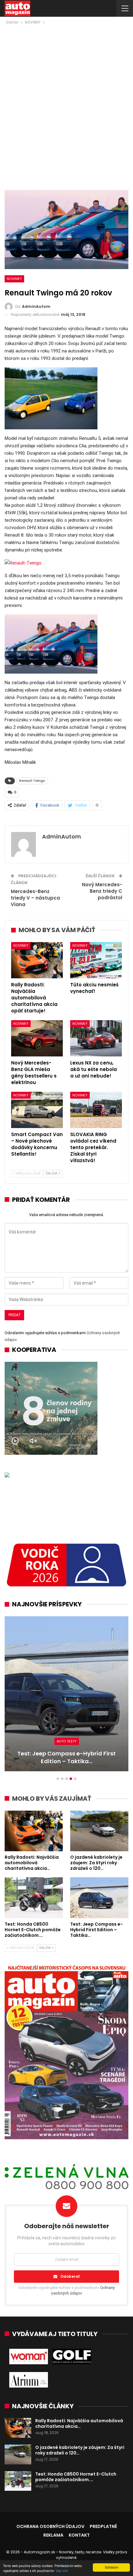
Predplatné (103, 2526)
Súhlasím (112, 2567)
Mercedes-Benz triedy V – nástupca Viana (35, 898)
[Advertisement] (66, 95)
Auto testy (67, 1741)
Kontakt (79, 2535)
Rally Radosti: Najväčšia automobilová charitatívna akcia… (79, 2423)
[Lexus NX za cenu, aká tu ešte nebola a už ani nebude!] (96, 1038)
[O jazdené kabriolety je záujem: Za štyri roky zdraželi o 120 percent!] (99, 1831)
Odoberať (70, 2276)
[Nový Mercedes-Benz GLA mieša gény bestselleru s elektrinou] (37, 1038)
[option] (66, 1697)
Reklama (53, 2535)
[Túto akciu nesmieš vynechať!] (96, 960)
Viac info (62, 2571)
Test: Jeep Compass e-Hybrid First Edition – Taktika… (66, 1757)
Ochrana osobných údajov (50, 2526)
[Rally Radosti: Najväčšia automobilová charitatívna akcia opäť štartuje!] (37, 960)
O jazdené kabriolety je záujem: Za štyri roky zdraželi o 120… (80, 2450)
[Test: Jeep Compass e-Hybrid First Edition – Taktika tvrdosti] (66, 1694)
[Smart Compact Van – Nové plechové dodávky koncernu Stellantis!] (37, 1110)
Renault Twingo (32, 781)
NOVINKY (14, 279)
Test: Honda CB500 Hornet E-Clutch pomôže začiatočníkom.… (76, 2477)
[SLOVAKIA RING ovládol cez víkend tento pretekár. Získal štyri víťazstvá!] (96, 1110)
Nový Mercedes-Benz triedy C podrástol (102, 891)
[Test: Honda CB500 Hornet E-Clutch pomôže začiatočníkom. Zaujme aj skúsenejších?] (34, 1898)
